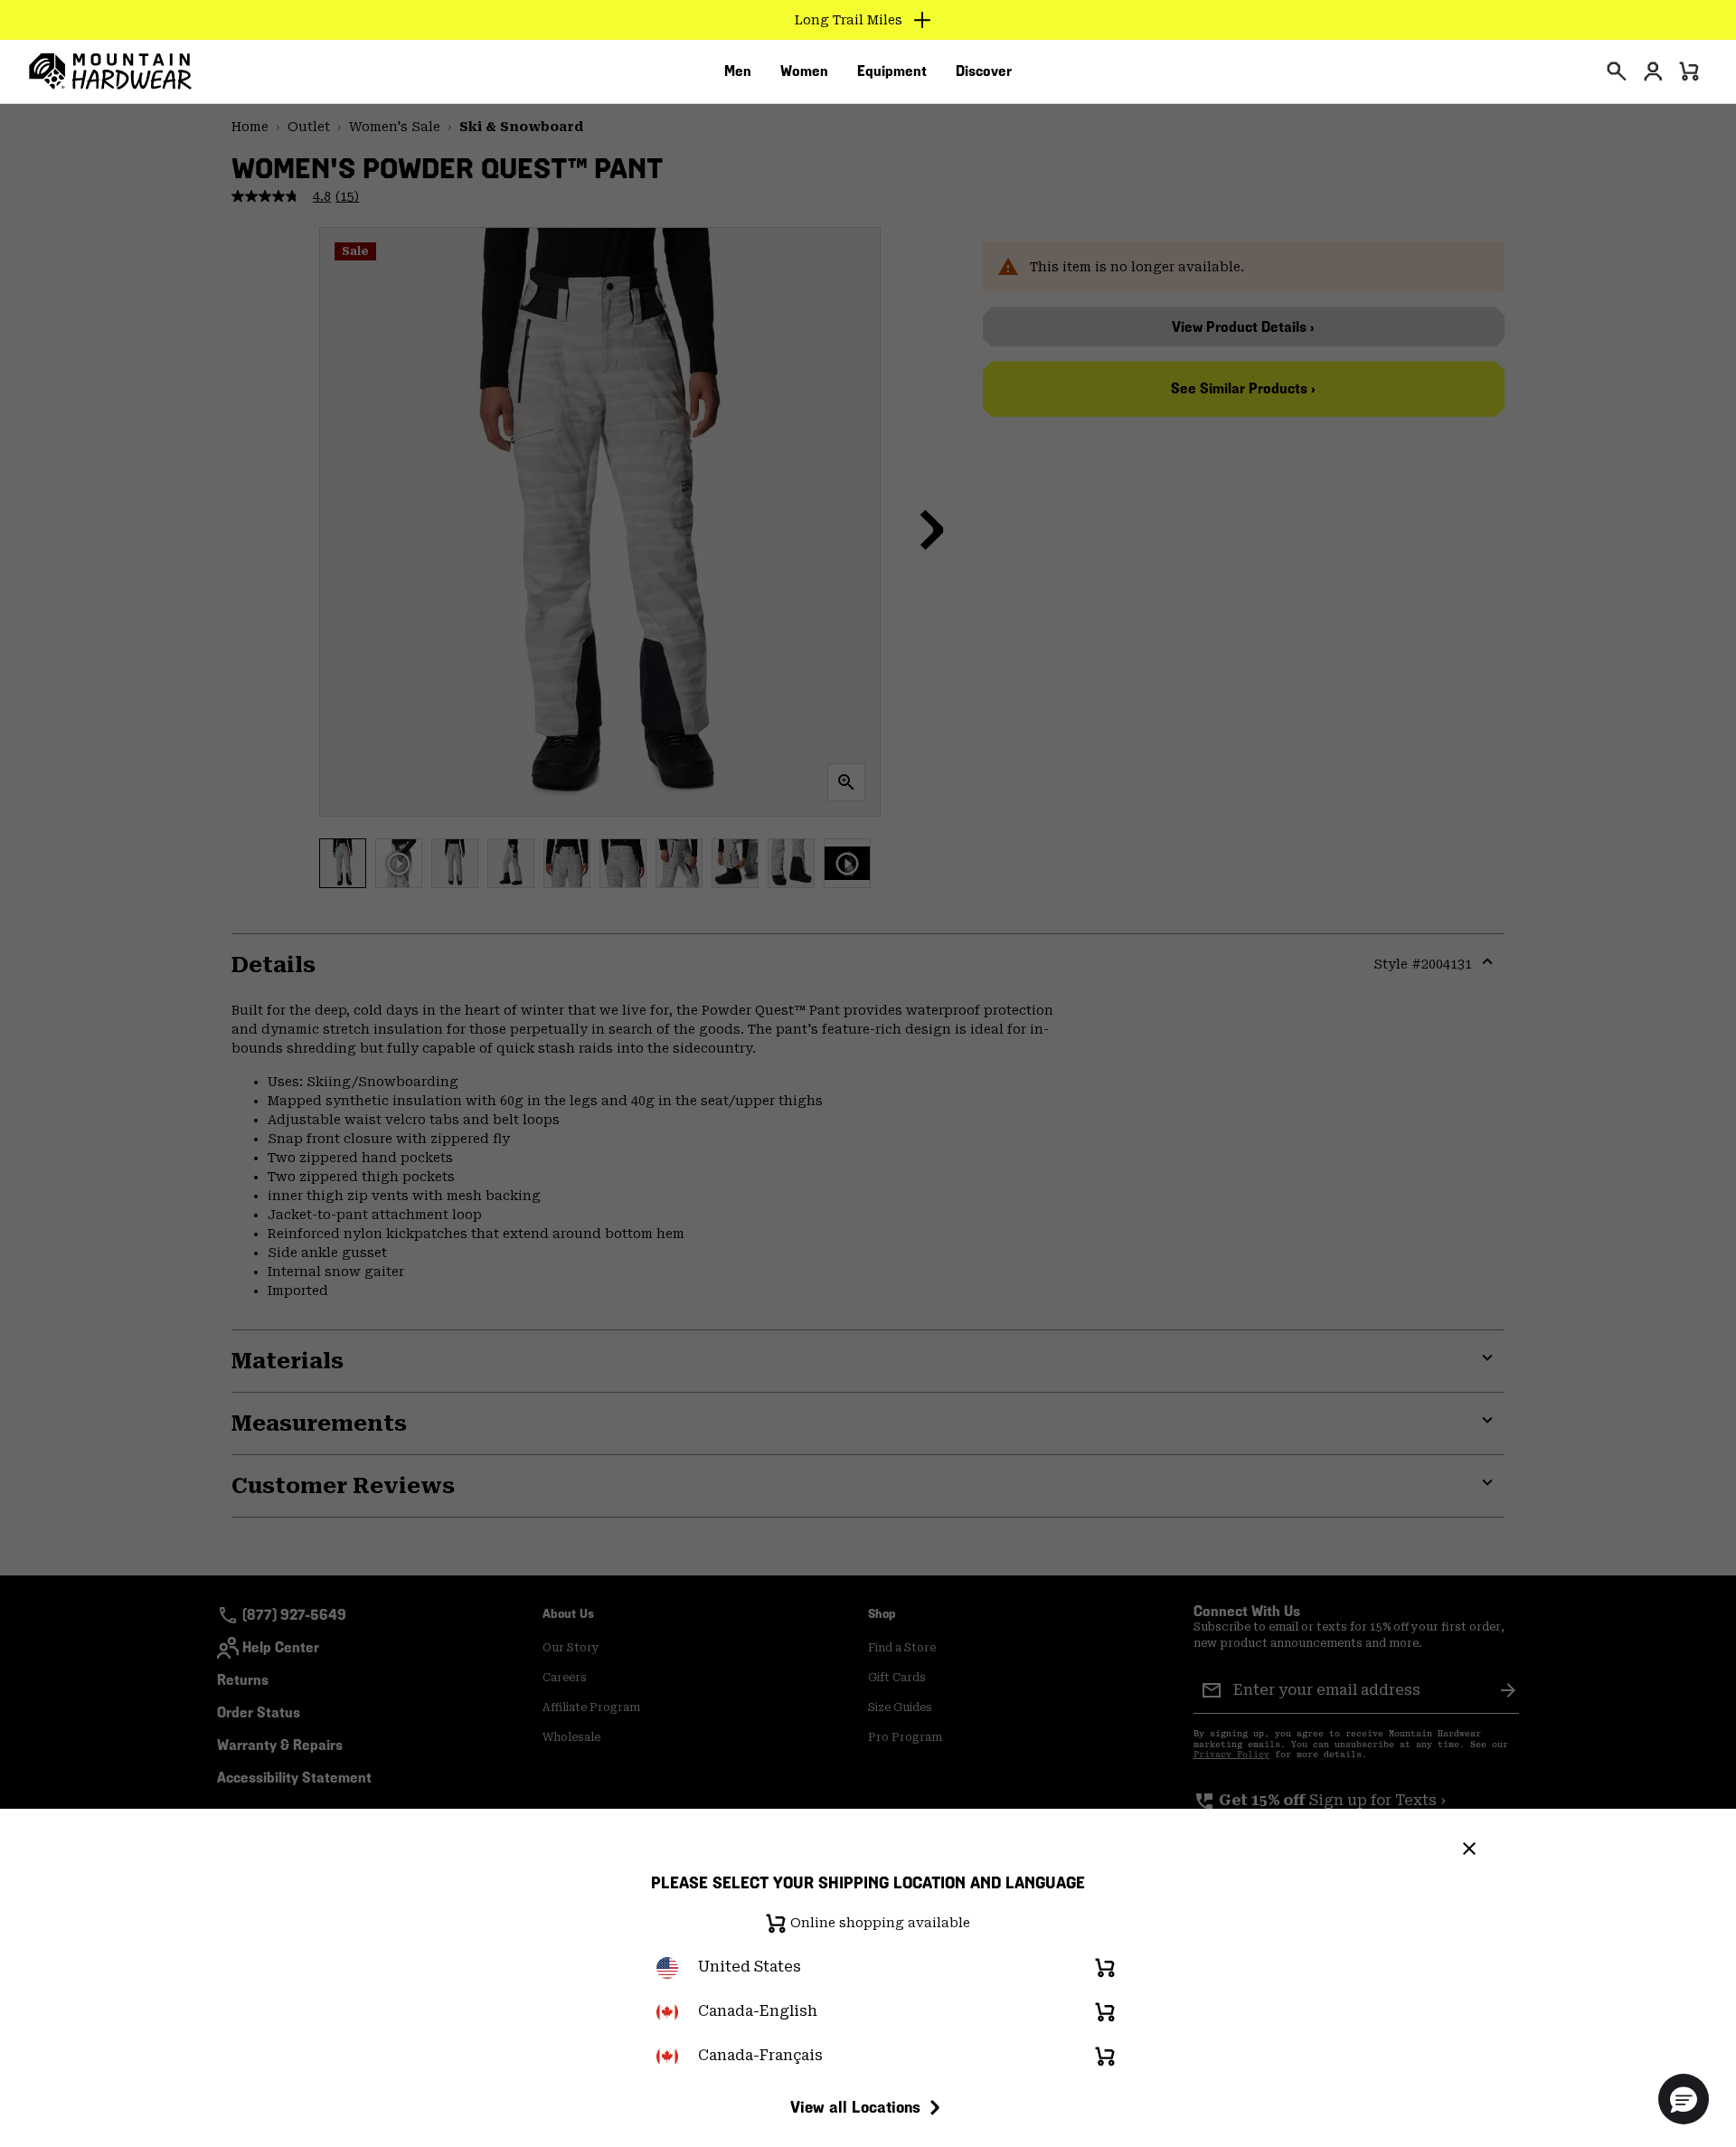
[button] (1684, 2099)
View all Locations (855, 2107)
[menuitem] (738, 71)
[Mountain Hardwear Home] (110, 71)
